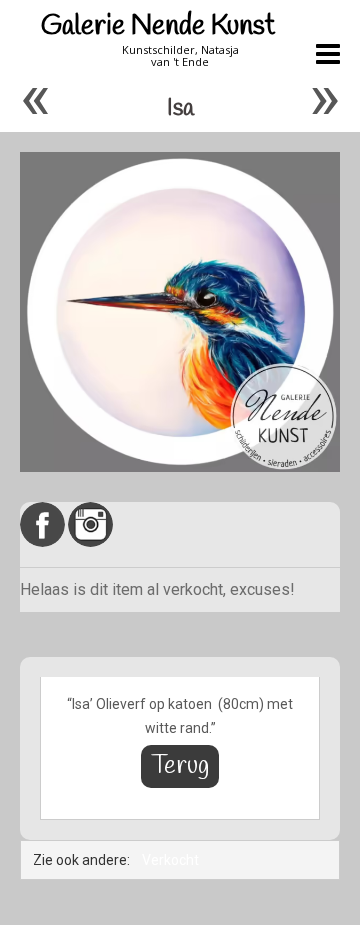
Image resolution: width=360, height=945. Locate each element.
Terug (180, 766)
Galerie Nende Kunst (158, 26)
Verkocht (170, 860)
